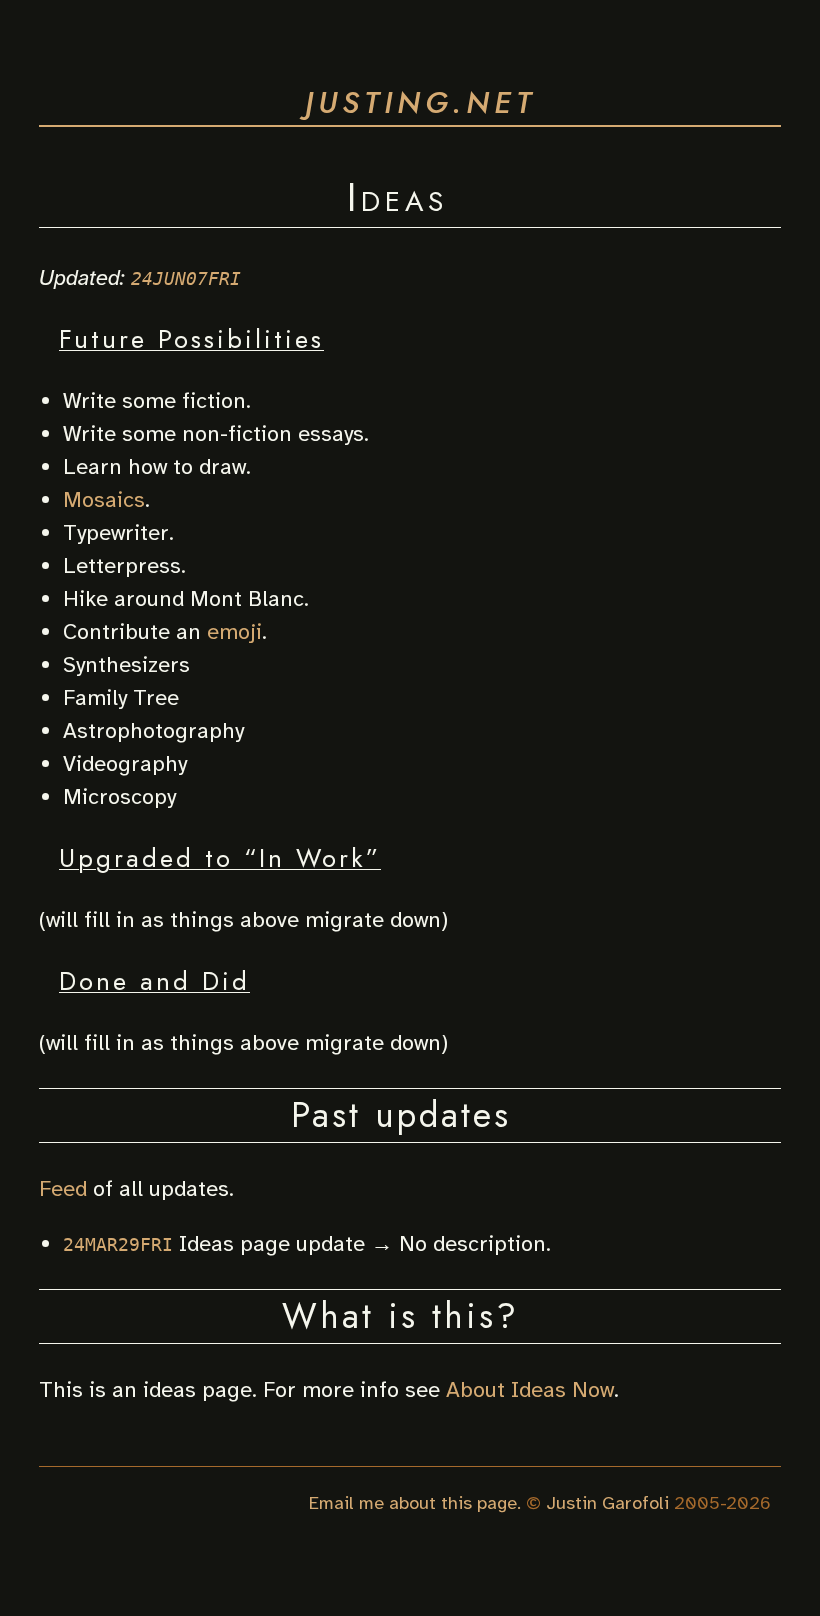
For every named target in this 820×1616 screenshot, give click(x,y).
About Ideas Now (530, 1389)
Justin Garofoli (607, 1503)
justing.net (420, 102)
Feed (63, 1188)
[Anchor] (470, 193)
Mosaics (104, 499)
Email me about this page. (415, 1503)
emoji (234, 631)
